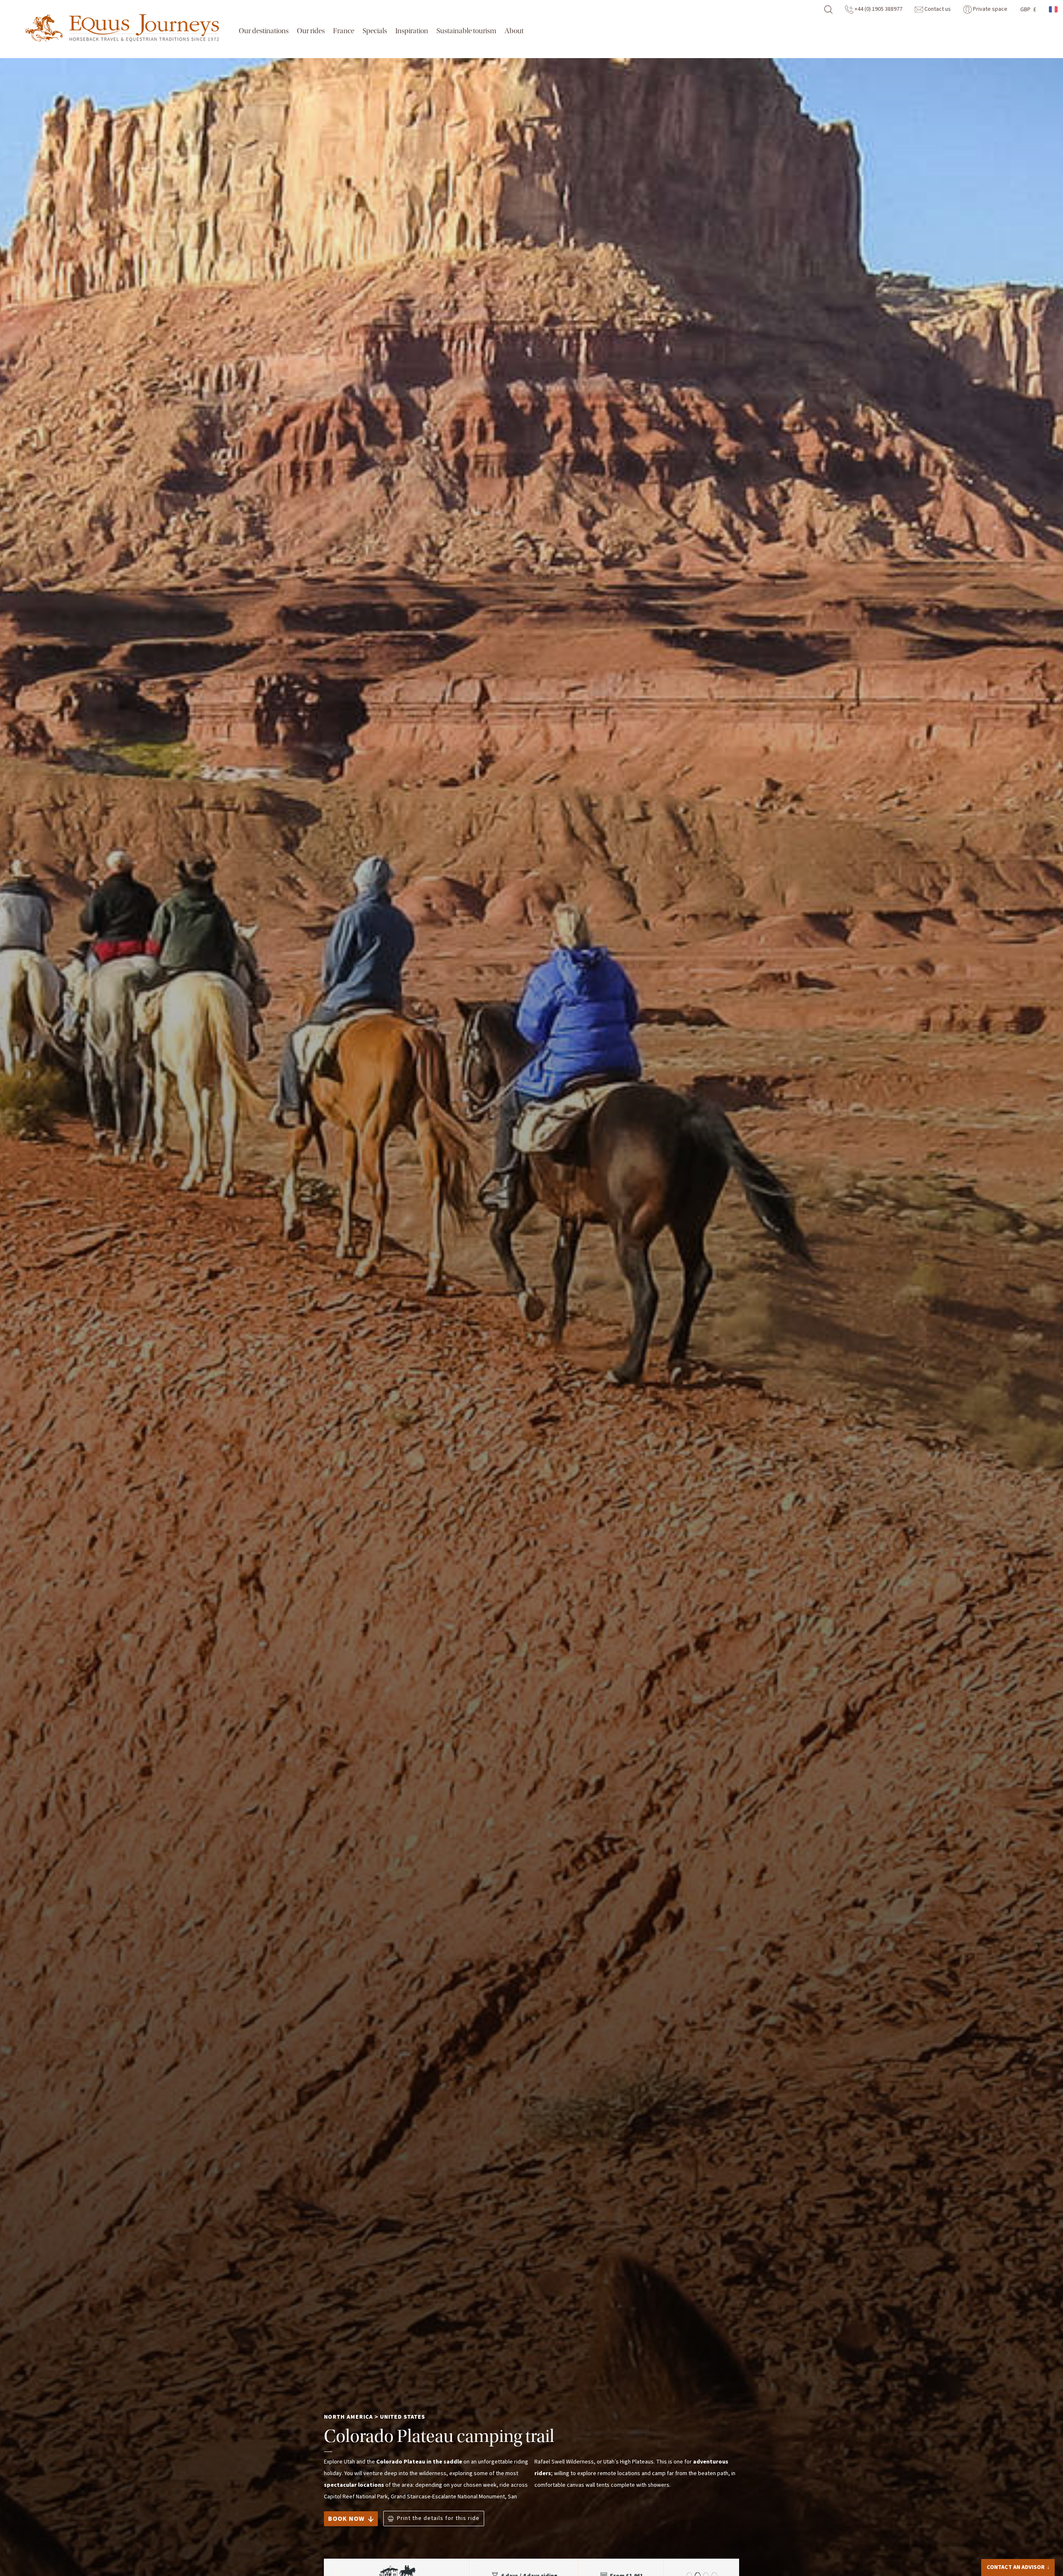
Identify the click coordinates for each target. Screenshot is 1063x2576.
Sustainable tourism (466, 31)
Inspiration (412, 31)
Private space (990, 9)
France (344, 31)
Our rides (311, 31)
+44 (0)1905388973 (1024, 2536)
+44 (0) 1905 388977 (878, 9)
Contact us (937, 9)
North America (348, 2417)
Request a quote (1013, 2565)
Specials (375, 31)
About (514, 31)
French (1054, 9)
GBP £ (1028, 10)
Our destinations (264, 31)
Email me (1009, 2549)
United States (403, 2417)
